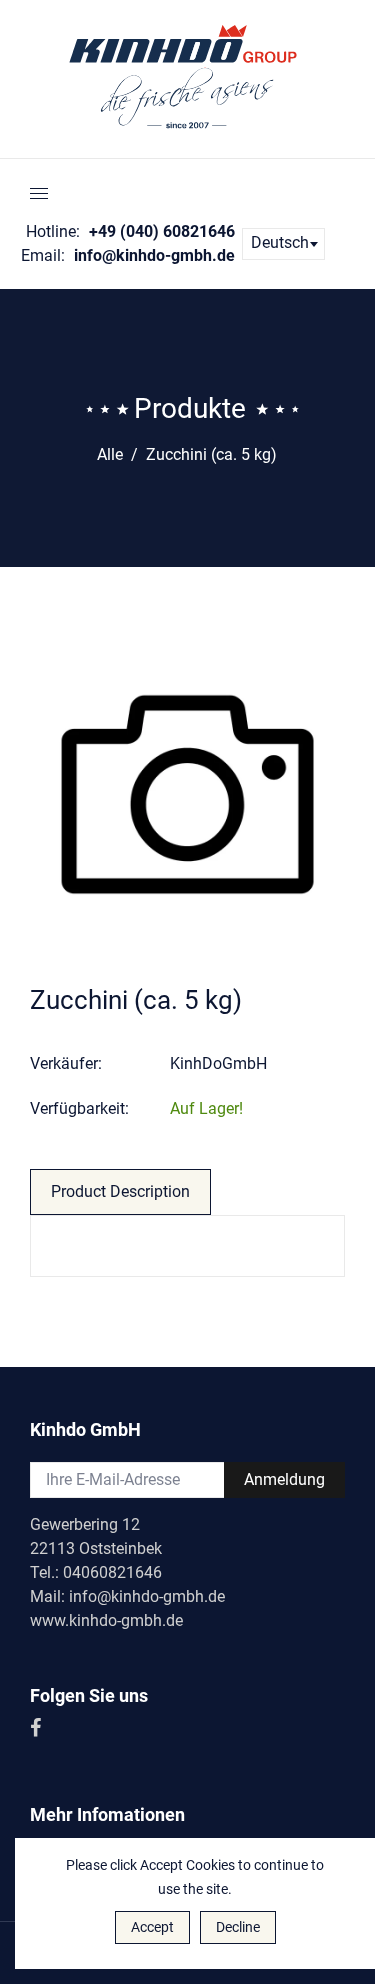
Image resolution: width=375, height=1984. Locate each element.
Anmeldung (284, 1479)
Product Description (120, 1191)
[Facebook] (37, 1729)
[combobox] (283, 244)
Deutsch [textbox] (280, 242)
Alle (110, 454)
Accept (152, 1927)
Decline (238, 1927)
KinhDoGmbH (218, 1063)
